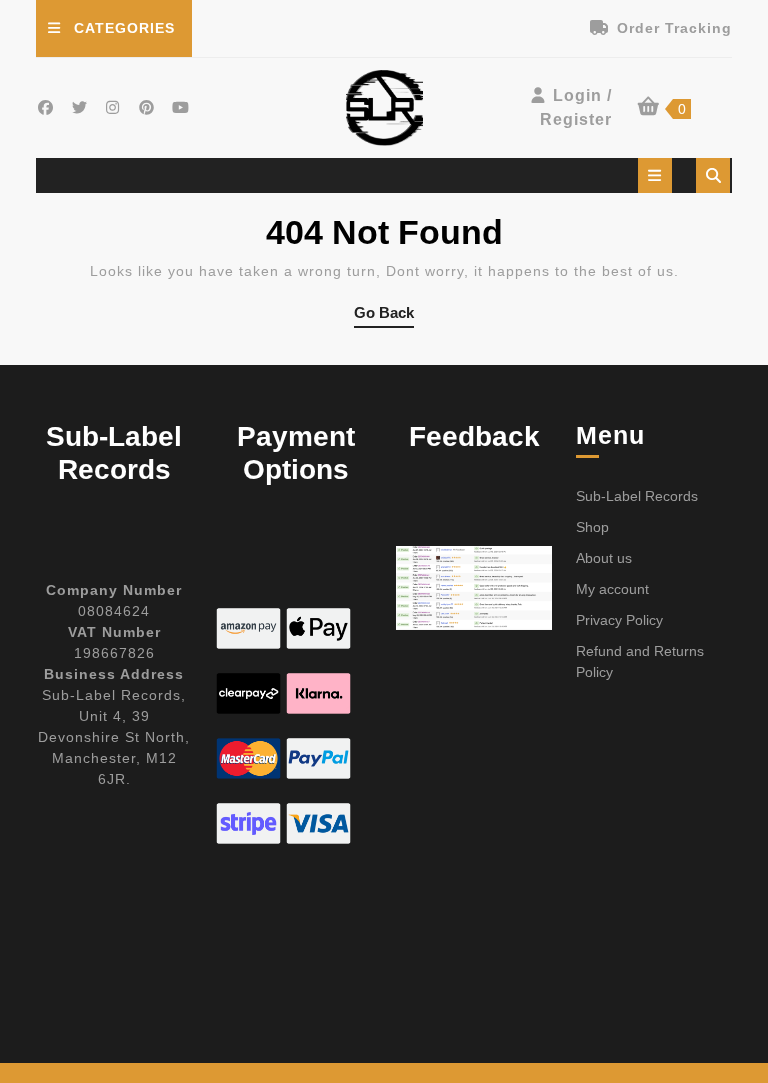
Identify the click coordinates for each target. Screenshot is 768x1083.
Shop (592, 527)
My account (612, 589)
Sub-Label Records (637, 496)
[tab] (655, 175)
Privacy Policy (619, 620)
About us (604, 558)
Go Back (384, 316)
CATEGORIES (124, 28)
